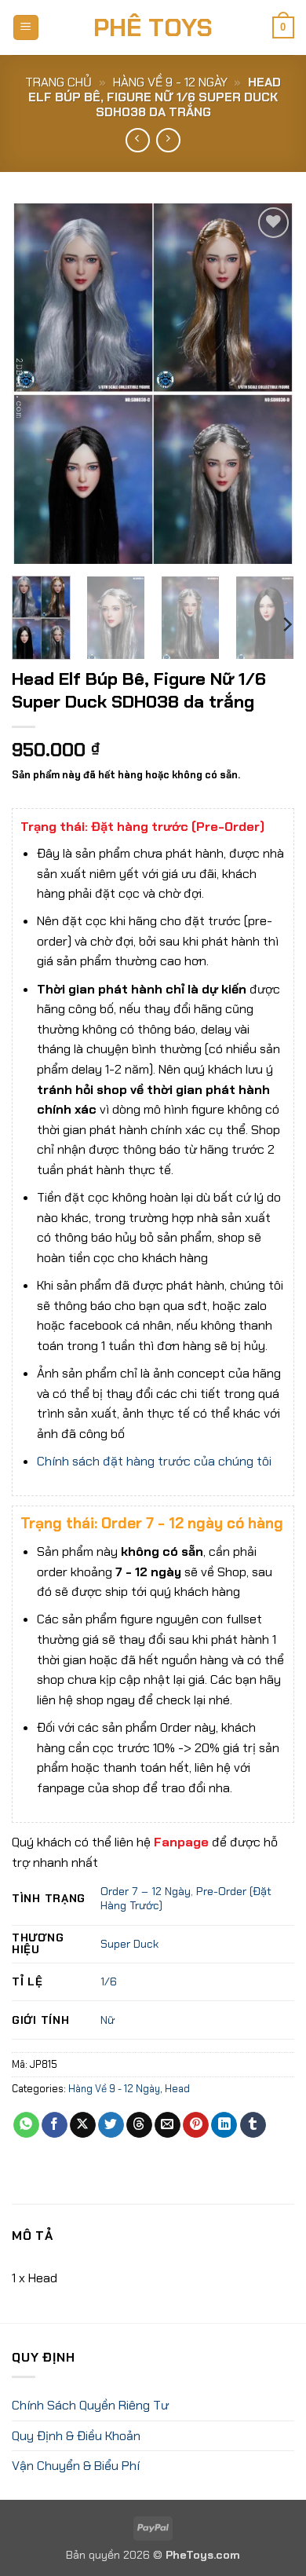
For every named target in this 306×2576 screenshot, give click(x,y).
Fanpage (181, 1842)
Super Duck (129, 1944)
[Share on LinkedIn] (224, 2125)
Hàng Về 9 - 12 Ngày (170, 82)
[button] (26, 28)
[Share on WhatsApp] (26, 2125)
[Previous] (37, 383)
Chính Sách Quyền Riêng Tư (90, 2405)
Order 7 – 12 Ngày (146, 1891)
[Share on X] (83, 2125)
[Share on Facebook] (55, 2125)
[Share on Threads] (139, 2125)
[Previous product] (168, 140)
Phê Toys (153, 27)
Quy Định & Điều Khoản (76, 2436)
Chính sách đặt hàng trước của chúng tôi (154, 1461)
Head (177, 2089)
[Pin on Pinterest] (196, 2125)
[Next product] (138, 140)
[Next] (269, 383)
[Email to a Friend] (168, 2125)
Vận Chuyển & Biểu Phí (76, 2466)
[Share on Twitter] (111, 2125)
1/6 (109, 1981)
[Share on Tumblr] (253, 2125)
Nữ (107, 2020)
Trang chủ (58, 82)
